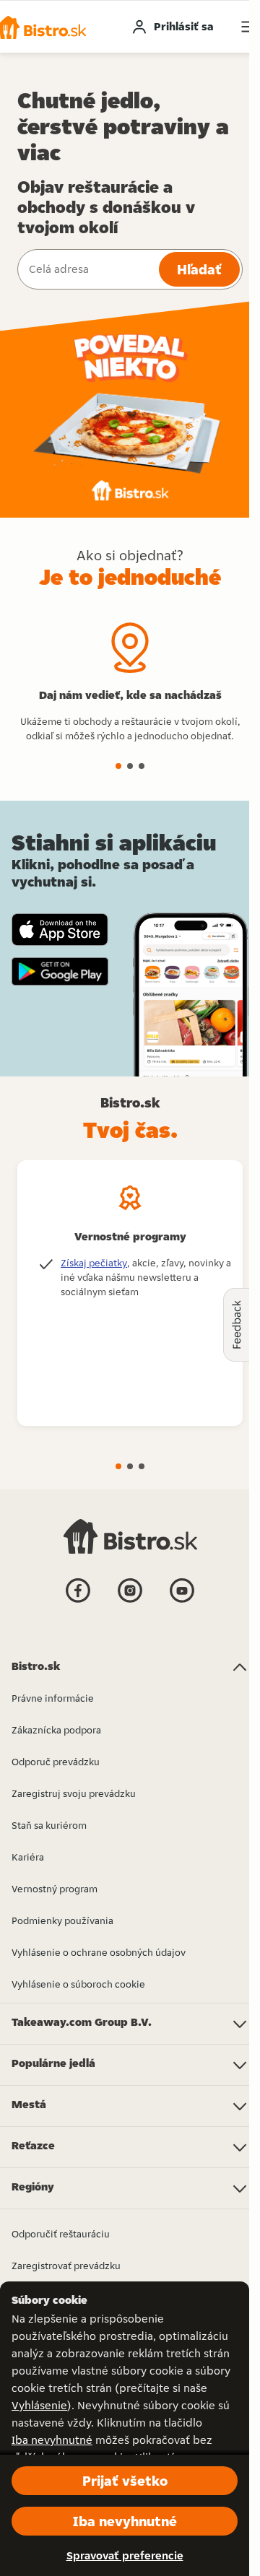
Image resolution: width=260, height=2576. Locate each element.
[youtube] (182, 1601)
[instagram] (130, 1601)
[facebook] (78, 1601)
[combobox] (87, 269)
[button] (118, 766)
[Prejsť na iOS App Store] (60, 930)
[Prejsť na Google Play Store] (60, 972)
